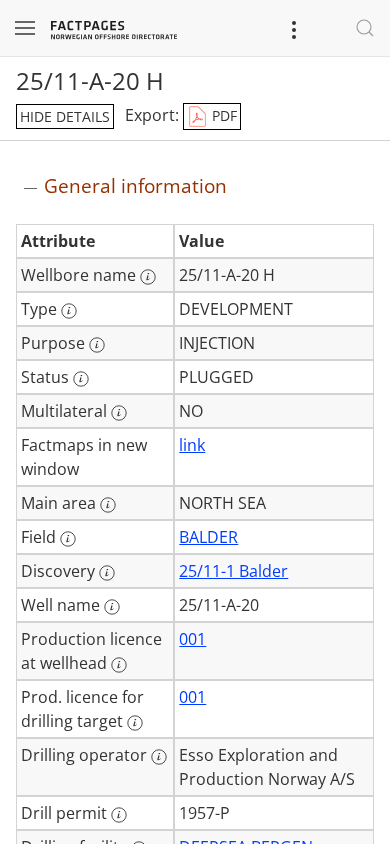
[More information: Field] (68, 539)
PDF (222, 115)
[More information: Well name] (112, 607)
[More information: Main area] (108, 505)
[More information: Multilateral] (119, 413)
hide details (65, 116)
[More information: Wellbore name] (148, 277)
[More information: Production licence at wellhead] (119, 665)
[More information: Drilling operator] (159, 757)
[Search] (365, 28)
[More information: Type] (69, 311)
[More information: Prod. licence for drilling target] (135, 723)
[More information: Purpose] (97, 345)
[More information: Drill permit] (119, 815)
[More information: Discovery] (107, 573)
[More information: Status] (81, 379)
